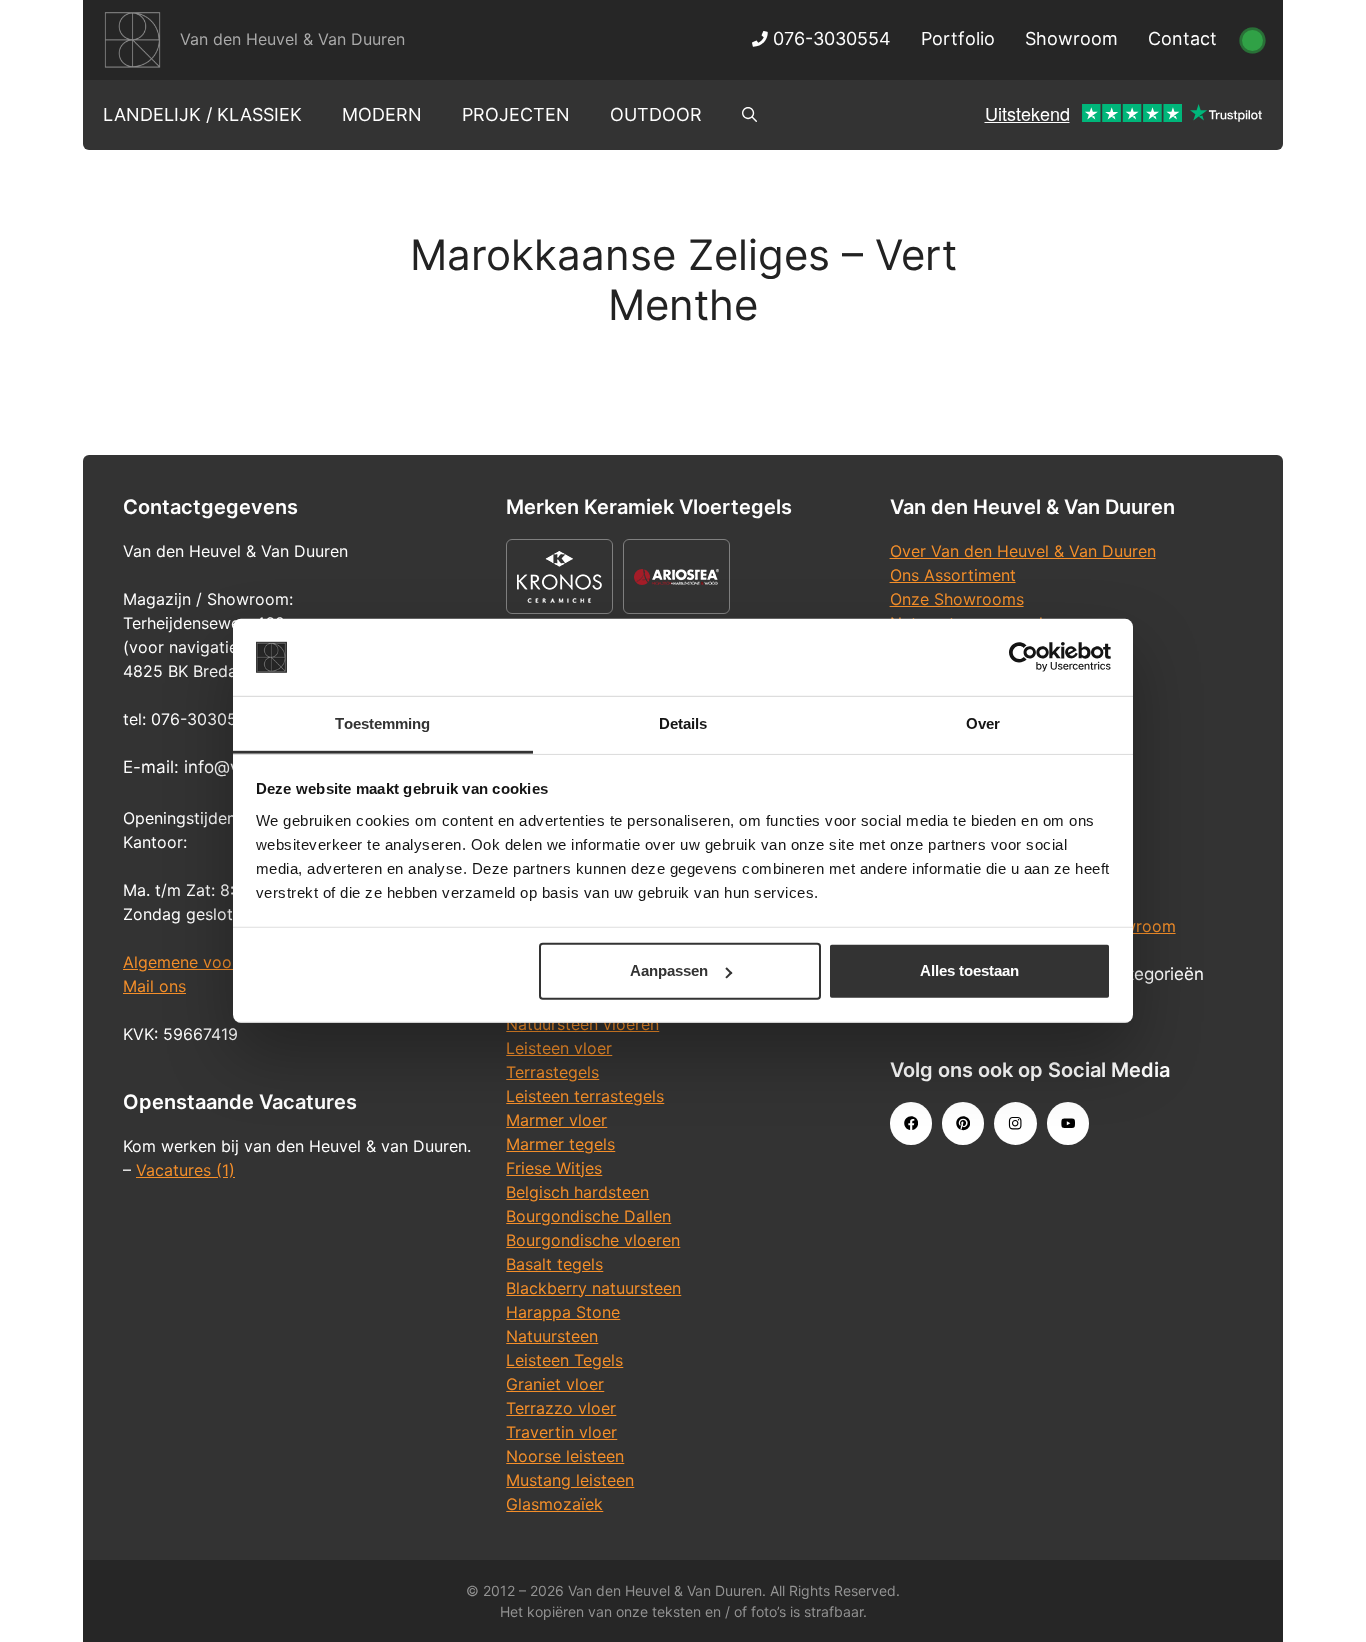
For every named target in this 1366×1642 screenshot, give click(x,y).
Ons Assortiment (953, 575)
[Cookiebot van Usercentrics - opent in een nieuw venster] (1023, 657)
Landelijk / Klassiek (202, 114)
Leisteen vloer (559, 1048)
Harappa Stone (563, 1312)
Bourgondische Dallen (588, 1216)
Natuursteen (552, 1336)
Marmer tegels (560, 1144)
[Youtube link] (1068, 1123)
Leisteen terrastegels (585, 1096)
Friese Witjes (554, 1168)
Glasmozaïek (554, 1504)
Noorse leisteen (565, 1456)
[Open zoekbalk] (749, 115)
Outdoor (656, 114)
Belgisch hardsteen (577, 1192)
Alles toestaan (969, 970)
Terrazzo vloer (561, 1408)
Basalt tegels (554, 1264)
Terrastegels (552, 1072)
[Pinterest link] (963, 1123)
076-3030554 (829, 38)
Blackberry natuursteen (593, 1288)
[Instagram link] (1015, 1123)
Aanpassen (669, 970)
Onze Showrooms (957, 599)
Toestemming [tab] (382, 723)
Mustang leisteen (570, 1480)
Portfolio (958, 38)
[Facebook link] (911, 1123)
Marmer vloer (556, 1120)
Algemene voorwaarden (213, 962)
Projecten (516, 114)
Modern (382, 114)
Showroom (1071, 38)
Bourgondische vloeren (593, 1240)
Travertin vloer (561, 1432)
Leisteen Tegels (564, 1360)
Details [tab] (683, 723)
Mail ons (154, 986)
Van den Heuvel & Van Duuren (292, 39)
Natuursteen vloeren (582, 1024)
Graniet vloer (555, 1384)
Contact (1182, 38)
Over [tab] (983, 723)
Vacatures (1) (185, 1170)
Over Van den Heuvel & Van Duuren (1023, 551)
